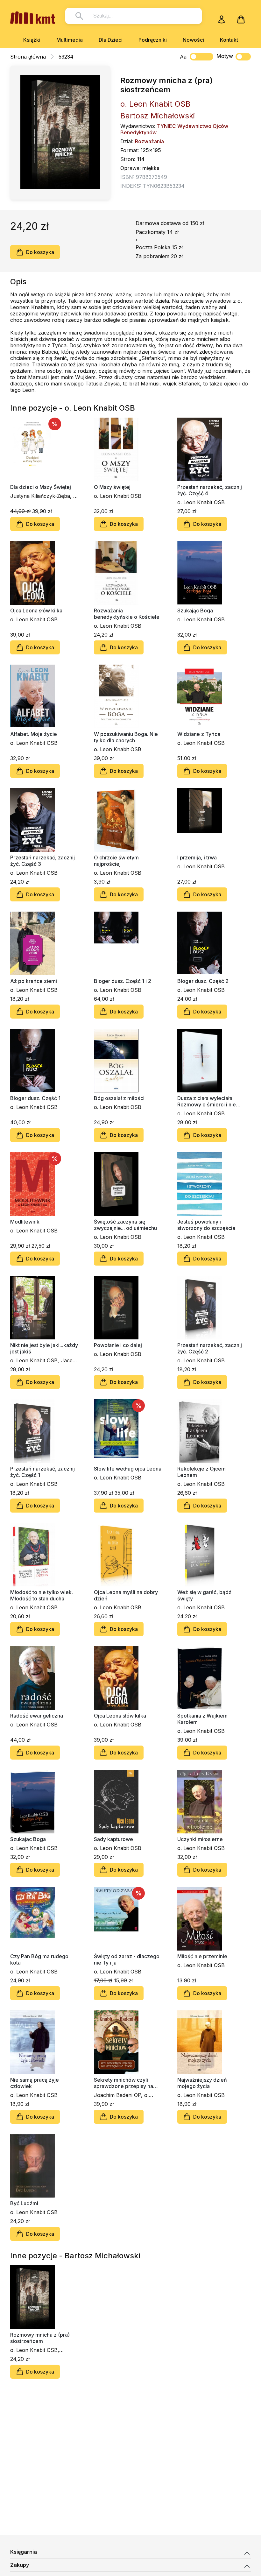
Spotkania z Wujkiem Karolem (202, 1719)
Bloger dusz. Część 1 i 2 (123, 981)
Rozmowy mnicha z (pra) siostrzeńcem (40, 2338)
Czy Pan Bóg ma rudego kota (39, 1959)
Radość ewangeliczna (37, 1716)
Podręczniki (153, 40)
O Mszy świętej (112, 487)
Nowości (193, 40)
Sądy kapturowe (113, 1839)
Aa (183, 57)
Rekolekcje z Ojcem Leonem (201, 1472)
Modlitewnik (25, 1222)
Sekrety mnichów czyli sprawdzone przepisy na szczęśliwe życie (123, 2083)
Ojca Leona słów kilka (36, 610)
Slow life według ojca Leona (128, 1469)
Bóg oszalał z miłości (119, 1098)
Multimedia (70, 40)
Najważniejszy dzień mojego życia (202, 2083)
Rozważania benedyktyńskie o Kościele (127, 614)
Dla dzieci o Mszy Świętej (41, 487)
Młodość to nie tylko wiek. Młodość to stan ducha (42, 1595)
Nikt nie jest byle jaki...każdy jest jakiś (44, 1348)
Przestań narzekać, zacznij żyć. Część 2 (210, 1348)
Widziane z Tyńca (199, 734)
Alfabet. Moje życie (34, 734)
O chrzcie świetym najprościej (116, 861)
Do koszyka (40, 252)
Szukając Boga (195, 610)
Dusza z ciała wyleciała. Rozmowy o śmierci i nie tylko (207, 1101)
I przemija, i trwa (197, 857)
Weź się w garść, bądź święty (204, 1595)
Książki (32, 40)
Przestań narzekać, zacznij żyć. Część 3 (42, 861)
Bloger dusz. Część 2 (203, 981)
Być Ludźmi (24, 2203)
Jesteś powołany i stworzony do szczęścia (206, 1225)
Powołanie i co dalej (118, 1345)
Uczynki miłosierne (200, 1839)
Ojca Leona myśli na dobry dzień (126, 1595)
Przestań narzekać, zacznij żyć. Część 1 (42, 1472)
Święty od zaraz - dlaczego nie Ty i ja (127, 1959)
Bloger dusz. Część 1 (35, 1098)
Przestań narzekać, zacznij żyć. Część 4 (210, 490)
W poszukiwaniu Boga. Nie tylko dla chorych (126, 737)
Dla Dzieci (111, 40)
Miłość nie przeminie (202, 1956)
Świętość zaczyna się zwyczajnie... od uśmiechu (125, 1225)
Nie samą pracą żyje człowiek (35, 2083)
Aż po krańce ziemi (34, 981)
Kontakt (229, 40)
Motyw (225, 56)
